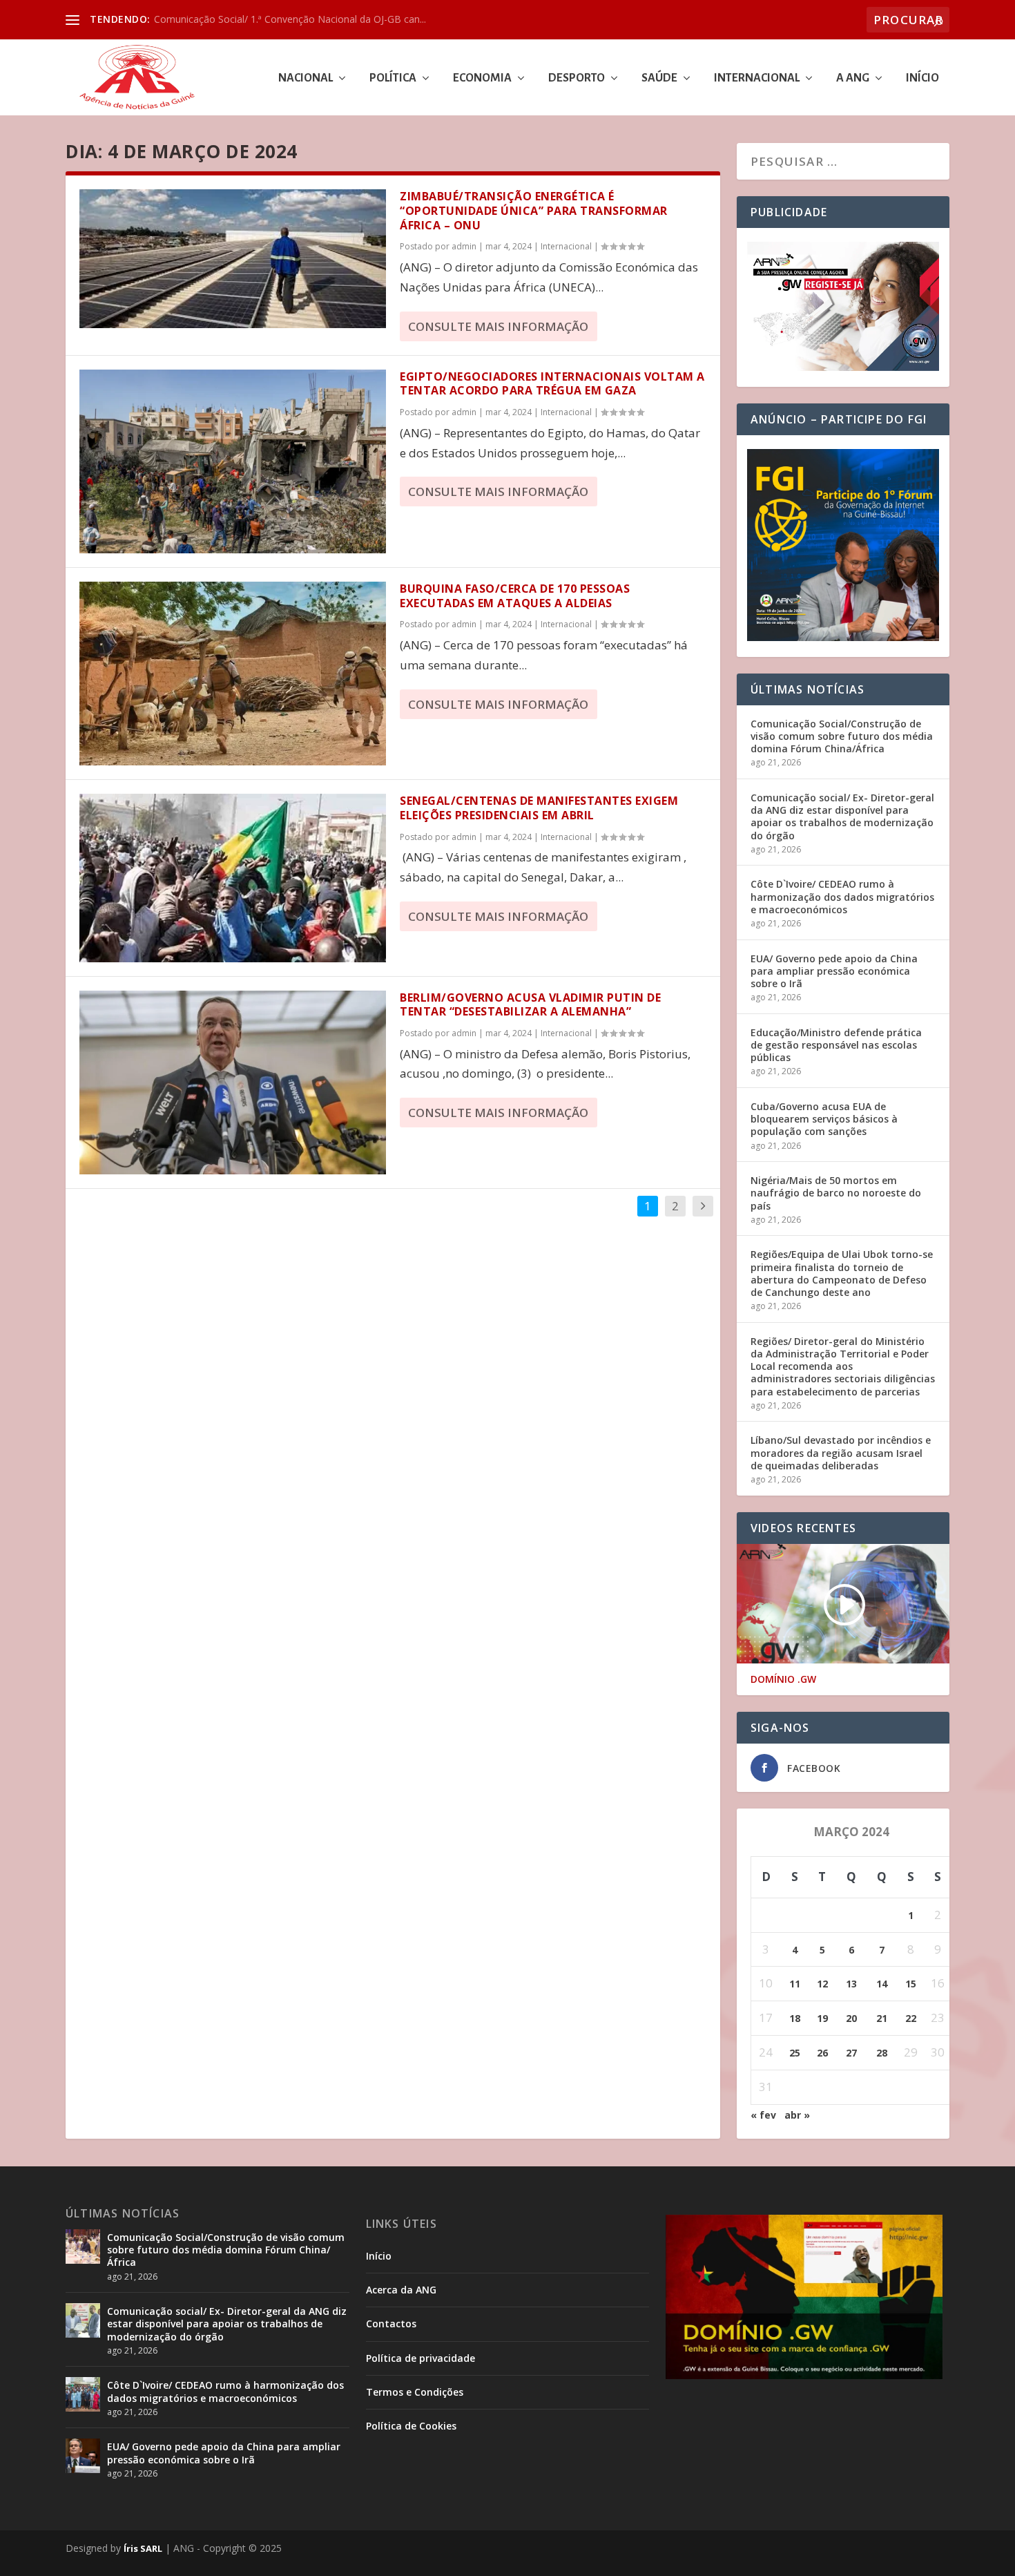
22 (911, 2018)
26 (822, 2053)
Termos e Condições (415, 2392)
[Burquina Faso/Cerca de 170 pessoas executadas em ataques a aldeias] (233, 674)
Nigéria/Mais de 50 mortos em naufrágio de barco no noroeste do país (836, 1193)
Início (922, 78)
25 (795, 2053)
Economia (482, 78)
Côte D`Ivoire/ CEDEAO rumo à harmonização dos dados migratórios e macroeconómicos (842, 896)
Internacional (757, 78)
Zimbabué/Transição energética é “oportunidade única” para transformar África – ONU (534, 211)
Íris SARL (143, 2548)
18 (795, 2018)
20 (851, 2018)
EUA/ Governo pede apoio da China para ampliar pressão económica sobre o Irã (834, 971)
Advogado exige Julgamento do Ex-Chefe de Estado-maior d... (291, 19)
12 (822, 1984)
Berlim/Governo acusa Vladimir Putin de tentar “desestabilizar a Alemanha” (530, 1005)
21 (882, 2018)
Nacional (306, 78)
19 (822, 2018)
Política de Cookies (411, 2426)
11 (795, 1984)
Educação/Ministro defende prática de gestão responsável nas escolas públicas (836, 1045)
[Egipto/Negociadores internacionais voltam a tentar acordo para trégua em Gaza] (233, 461)
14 (882, 1984)
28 (882, 2053)
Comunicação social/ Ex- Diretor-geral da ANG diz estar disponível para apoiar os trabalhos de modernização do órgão (842, 817)
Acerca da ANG (401, 2290)
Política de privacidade (420, 2358)
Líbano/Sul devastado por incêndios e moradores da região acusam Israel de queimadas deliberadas (841, 1452)
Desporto (577, 78)
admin (464, 246)
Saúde (659, 78)
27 (851, 2053)
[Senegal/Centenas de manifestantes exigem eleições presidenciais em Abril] (233, 878)
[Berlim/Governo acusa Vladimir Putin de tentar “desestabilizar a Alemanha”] (233, 1082)
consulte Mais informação (498, 326)
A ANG (853, 78)
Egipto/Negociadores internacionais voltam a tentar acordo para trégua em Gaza (552, 384)
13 (851, 1984)
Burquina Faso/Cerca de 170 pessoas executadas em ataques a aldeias (515, 596)
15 (911, 1984)
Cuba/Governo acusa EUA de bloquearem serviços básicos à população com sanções (824, 1119)
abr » (797, 2115)
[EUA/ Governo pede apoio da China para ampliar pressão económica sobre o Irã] (83, 2456)
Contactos (391, 2324)
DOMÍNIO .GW (783, 1679)
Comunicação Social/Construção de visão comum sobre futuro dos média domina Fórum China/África (842, 736)
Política (393, 78)
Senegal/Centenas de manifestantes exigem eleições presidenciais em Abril (539, 808)
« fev (763, 2115)
